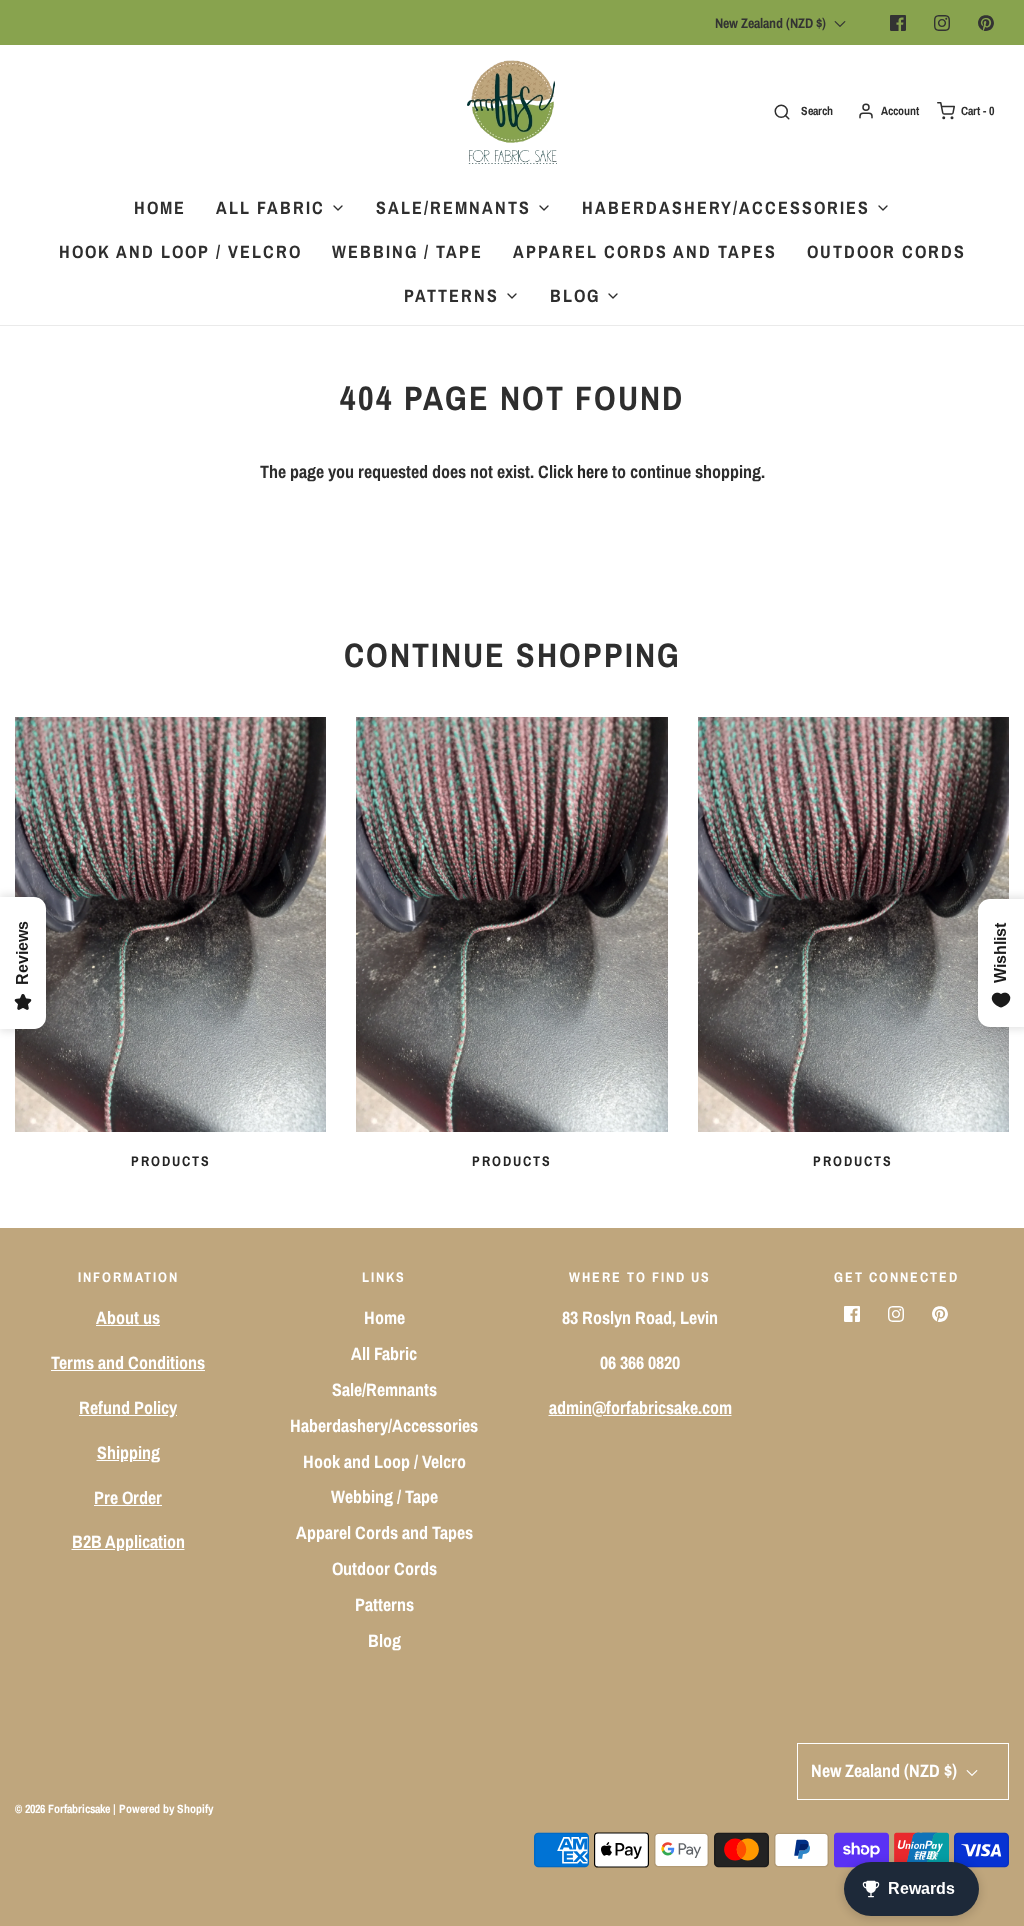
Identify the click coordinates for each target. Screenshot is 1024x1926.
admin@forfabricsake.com (640, 1407)
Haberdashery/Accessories (384, 1425)
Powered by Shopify (166, 1809)
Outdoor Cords (886, 251)
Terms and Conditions (128, 1362)
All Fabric (384, 1353)
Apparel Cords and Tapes (645, 251)
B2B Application (128, 1541)
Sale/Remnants (384, 1389)
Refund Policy (128, 1407)
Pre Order (128, 1497)
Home (160, 207)
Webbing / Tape (407, 251)
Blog (384, 1640)
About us (128, 1317)
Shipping (128, 1452)
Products (171, 1161)
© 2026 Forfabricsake (62, 1809)
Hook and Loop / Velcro (180, 251)
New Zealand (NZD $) (772, 23)
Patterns (384, 1604)
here (592, 471)
